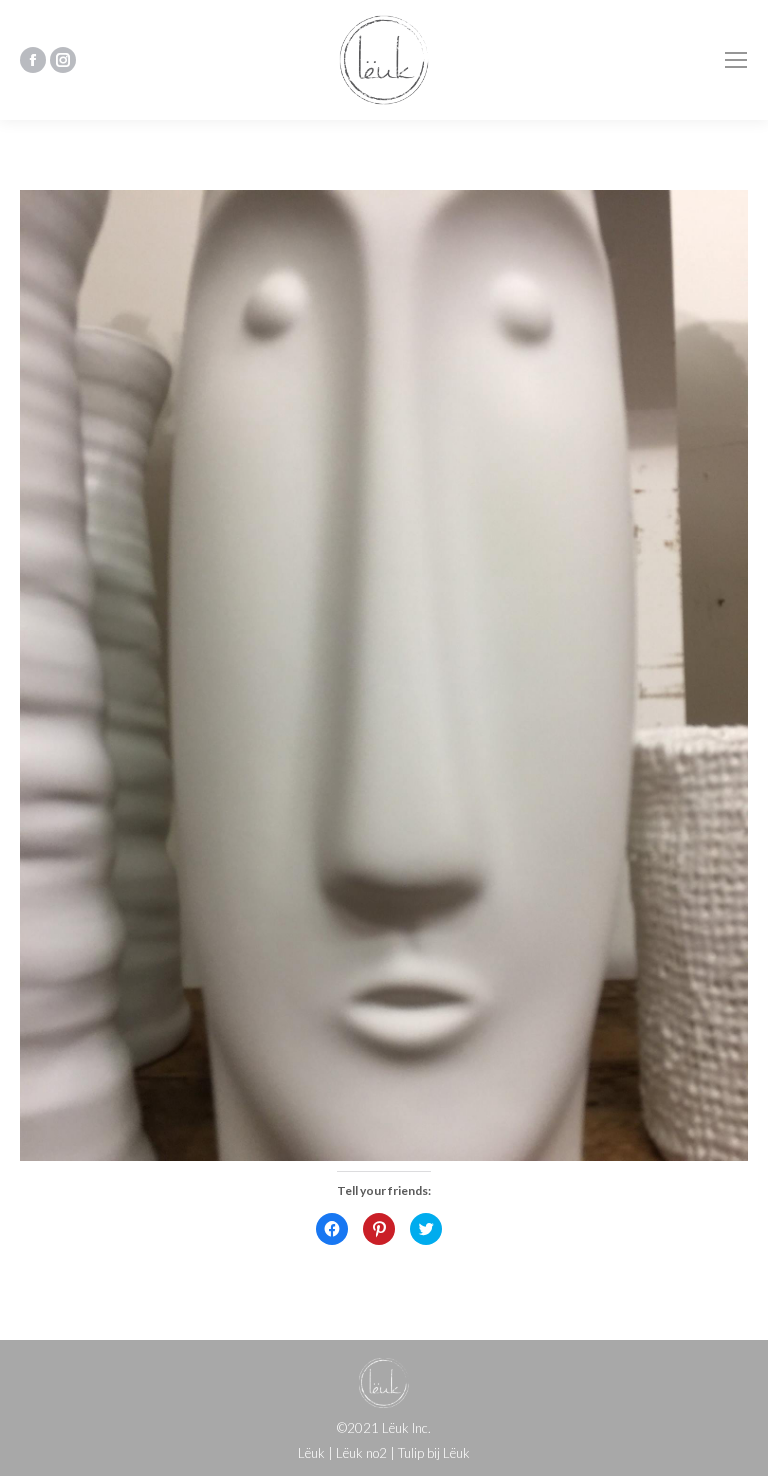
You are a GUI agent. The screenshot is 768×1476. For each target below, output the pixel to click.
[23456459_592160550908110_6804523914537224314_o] (384, 675)
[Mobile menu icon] (736, 60)
